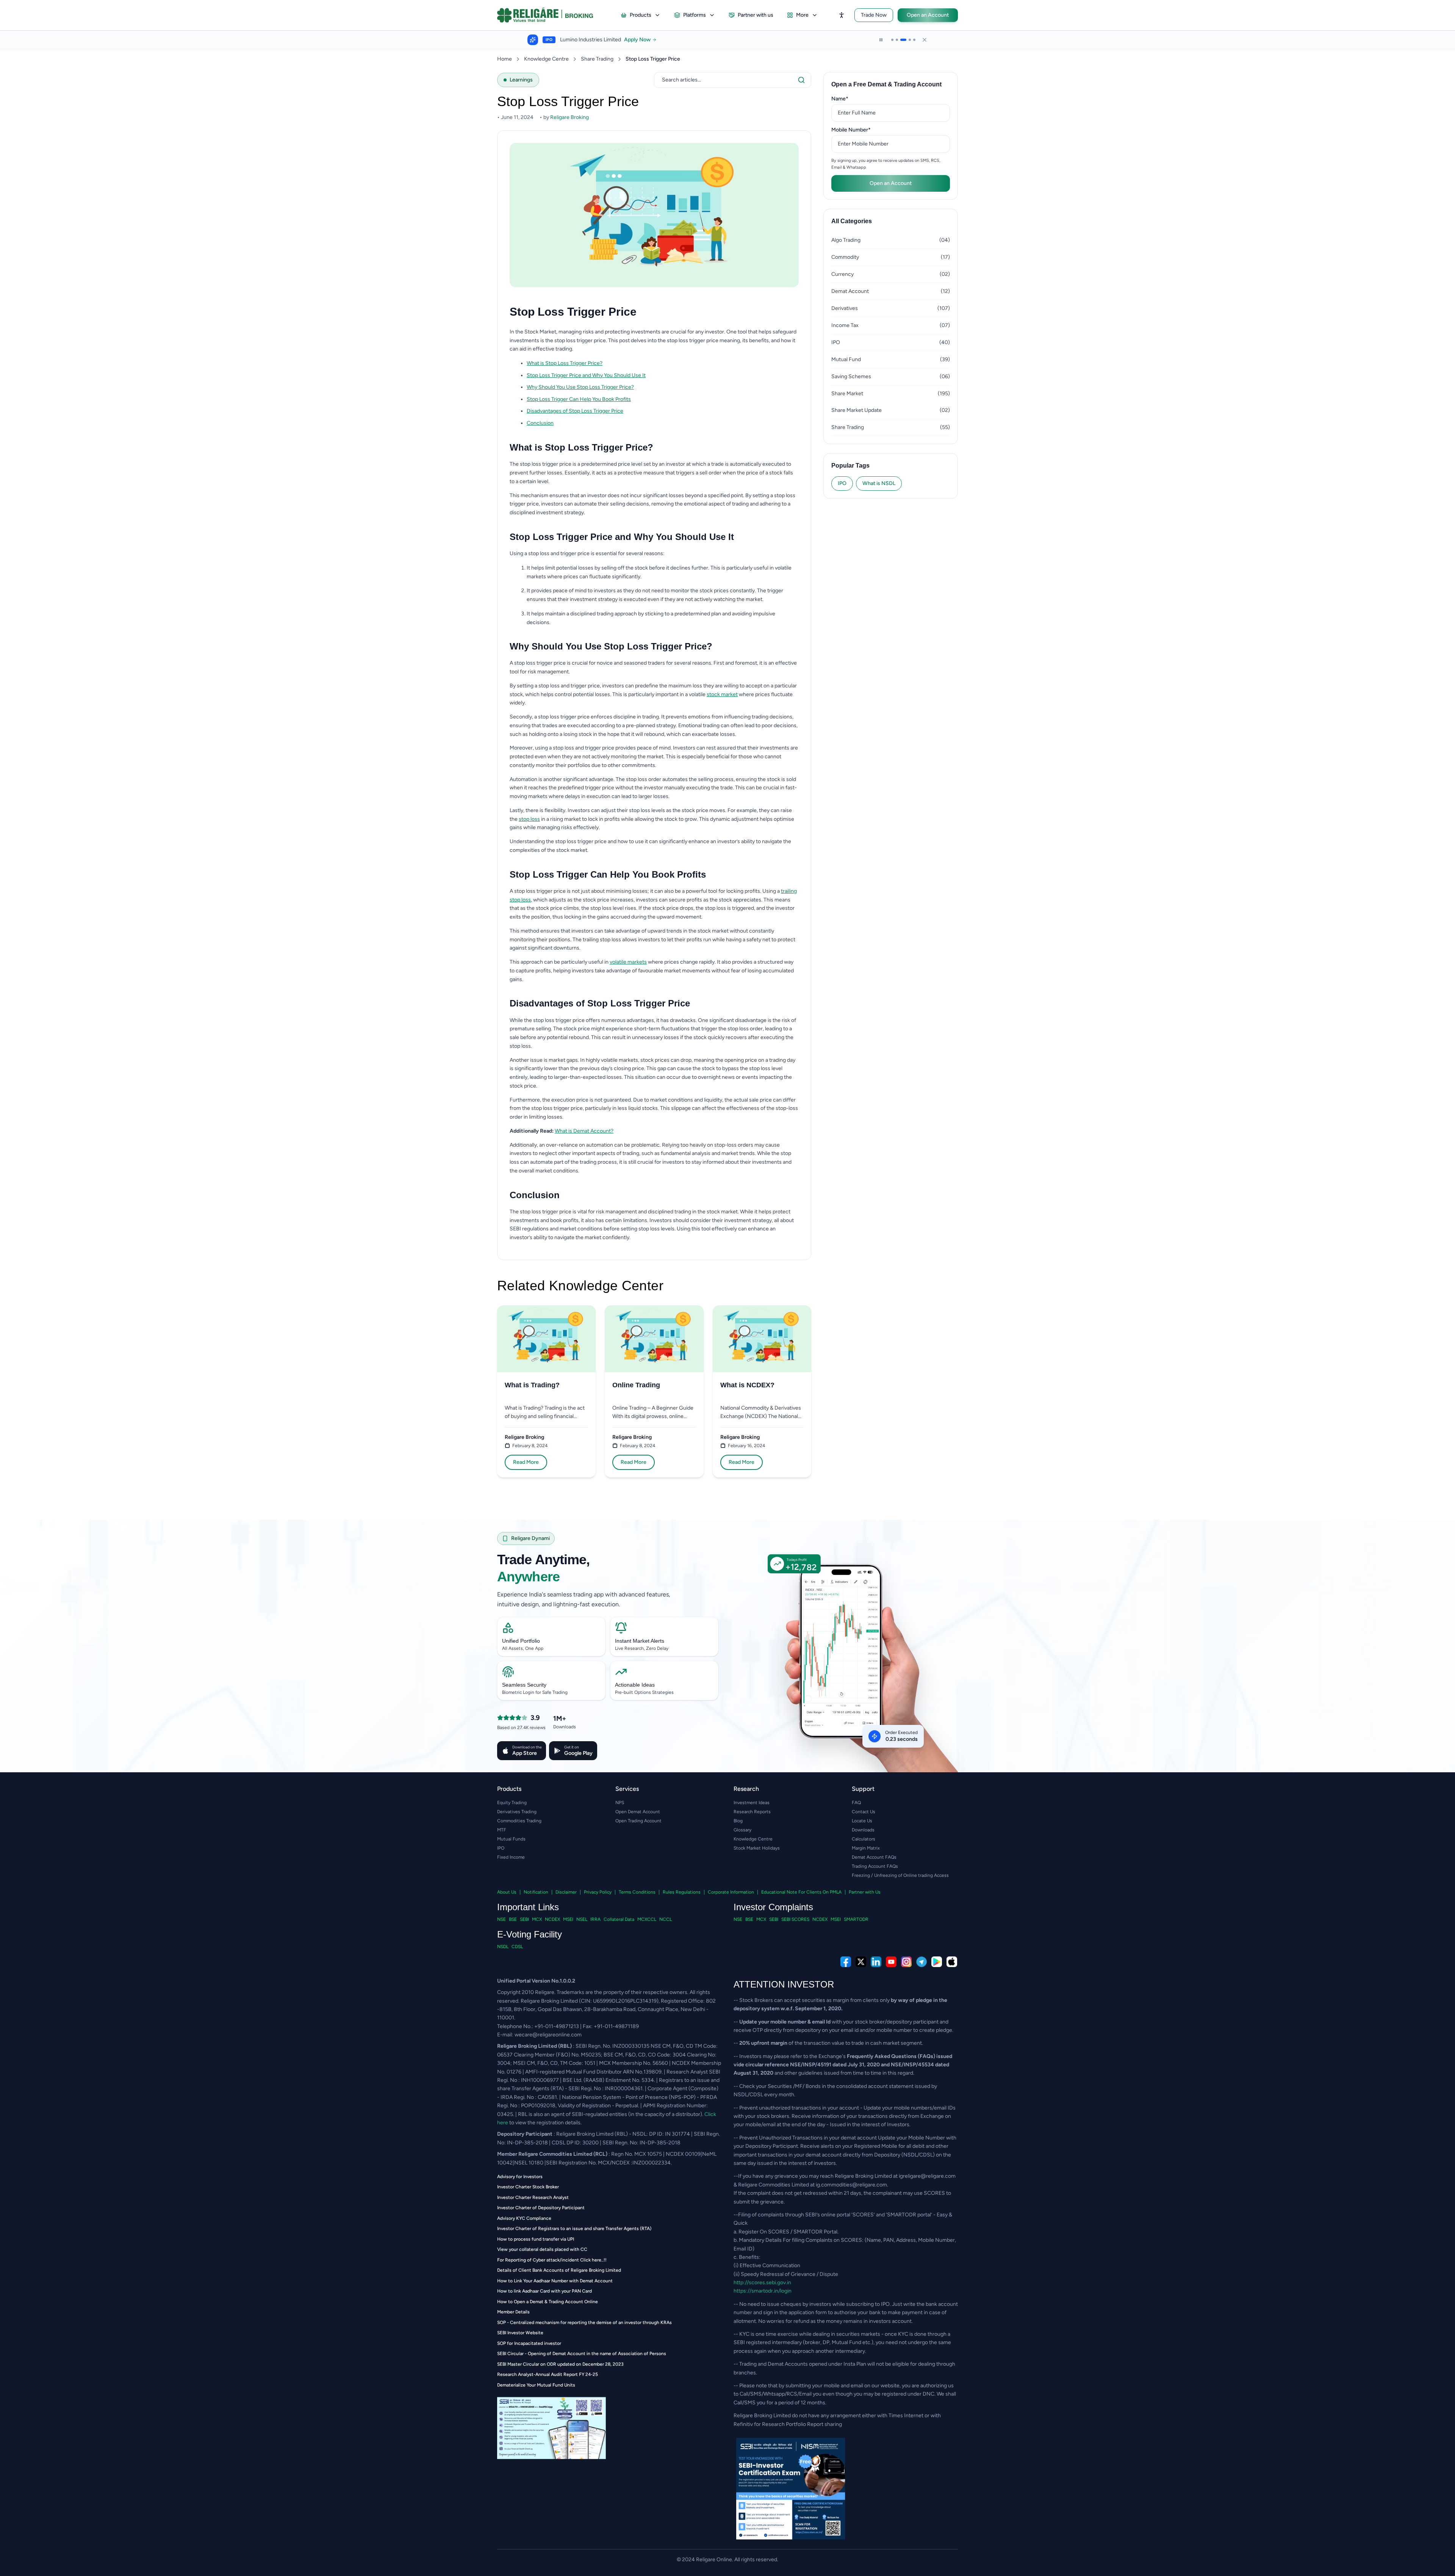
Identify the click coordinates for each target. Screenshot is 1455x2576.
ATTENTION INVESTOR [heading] (784, 1984)
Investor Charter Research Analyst (533, 2197)
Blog (738, 1821)
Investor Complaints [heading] (773, 1907)
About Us (507, 1892)
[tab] (892, 40)
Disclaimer (566, 1892)
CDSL (517, 1947)
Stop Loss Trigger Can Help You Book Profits (579, 399)
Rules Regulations (682, 1892)
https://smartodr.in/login (763, 2291)
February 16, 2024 (746, 1446)
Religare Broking (524, 1437)
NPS (620, 1803)
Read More (526, 1462)
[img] (847, 1668)
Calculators (864, 1839)
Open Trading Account (638, 1821)
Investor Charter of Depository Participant (541, 2208)
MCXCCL (647, 1919)
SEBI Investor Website (520, 2333)
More (802, 15)
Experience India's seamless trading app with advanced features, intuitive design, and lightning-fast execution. (584, 1599)
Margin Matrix (866, 1848)
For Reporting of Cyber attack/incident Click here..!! (552, 2260)
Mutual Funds (511, 1839)
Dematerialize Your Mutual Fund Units (536, 2385)
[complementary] (727, 1962)
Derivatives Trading (517, 1812)
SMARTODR (856, 1919)
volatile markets (628, 962)
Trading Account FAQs (875, 1866)
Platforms (695, 15)
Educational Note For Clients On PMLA (801, 1892)
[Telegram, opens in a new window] (921, 1962)
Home (505, 59)
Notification (536, 1892)
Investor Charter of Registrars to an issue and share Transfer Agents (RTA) (574, 2229)
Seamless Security (524, 1685)
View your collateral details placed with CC (542, 2249)
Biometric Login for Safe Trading (535, 1692)
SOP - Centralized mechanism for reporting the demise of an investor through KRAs (584, 2322)
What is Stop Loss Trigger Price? (565, 363)
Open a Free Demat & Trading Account (886, 84)
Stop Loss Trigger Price (653, 59)
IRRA (595, 1919)
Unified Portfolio (521, 1641)
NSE (501, 1919)
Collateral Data (619, 1919)
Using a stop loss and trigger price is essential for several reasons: (587, 553)
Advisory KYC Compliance (524, 2218)
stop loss (529, 819)
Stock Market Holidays (757, 1848)
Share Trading (597, 59)
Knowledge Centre (546, 59)
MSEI (568, 1919)
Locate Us (862, 1821)
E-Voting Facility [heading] (530, 1934)
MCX (537, 1919)
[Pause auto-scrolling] (881, 40)
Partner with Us (865, 1892)
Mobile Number (863, 130)
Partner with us (756, 15)
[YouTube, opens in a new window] (891, 1962)
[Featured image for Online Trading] (654, 1339)
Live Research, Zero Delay (642, 1648)
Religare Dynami (530, 1538)
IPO (842, 483)
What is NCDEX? (747, 1385)
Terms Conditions (637, 1892)
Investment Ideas (752, 1803)
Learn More (645, 40)
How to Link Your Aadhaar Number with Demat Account (555, 2281)
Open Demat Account (638, 1812)
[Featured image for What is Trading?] (546, 1339)
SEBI (524, 1919)
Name (852, 99)
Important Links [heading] (528, 1907)
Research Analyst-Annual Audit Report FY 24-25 (548, 2374)
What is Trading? (532, 1385)
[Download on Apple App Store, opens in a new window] (952, 1962)
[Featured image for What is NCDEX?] (762, 1339)
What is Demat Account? (584, 1131)
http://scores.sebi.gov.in (762, 2283)
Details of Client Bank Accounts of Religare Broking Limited (559, 2270)
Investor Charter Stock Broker (528, 2187)
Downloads (863, 1830)
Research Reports (752, 1812)
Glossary (742, 1830)
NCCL (666, 1919)
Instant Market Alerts (640, 1641)
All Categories (852, 221)
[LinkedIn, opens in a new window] (876, 1962)
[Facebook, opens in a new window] (846, 1962)
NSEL (582, 1919)
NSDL (503, 1947)
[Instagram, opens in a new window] (906, 1962)
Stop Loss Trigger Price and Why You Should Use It (586, 375)
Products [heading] (509, 1789)
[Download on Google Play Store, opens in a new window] (937, 1962)
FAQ (856, 1803)
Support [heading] (863, 1789)
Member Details (513, 2312)
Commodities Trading (519, 1821)
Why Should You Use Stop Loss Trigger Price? (580, 387)
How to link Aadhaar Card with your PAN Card (544, 2291)
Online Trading (636, 1385)
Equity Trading (512, 1803)
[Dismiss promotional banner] (925, 40)
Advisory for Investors (520, 2177)
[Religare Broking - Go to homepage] (551, 15)
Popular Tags (850, 466)
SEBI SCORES (795, 1919)
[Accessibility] (842, 15)
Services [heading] (627, 1789)
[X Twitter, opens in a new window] (861, 1962)
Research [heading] (746, 1789)
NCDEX (552, 1919)
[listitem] (663, 364)
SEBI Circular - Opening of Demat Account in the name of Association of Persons (582, 2354)
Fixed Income (511, 1857)
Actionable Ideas (635, 1685)
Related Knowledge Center (580, 1286)
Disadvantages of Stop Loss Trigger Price (575, 411)
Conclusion (540, 423)
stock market (722, 694)
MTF (502, 1830)
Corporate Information (731, 1892)
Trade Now (874, 15)
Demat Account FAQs (874, 1857)
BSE (513, 1919)
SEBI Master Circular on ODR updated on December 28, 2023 (560, 2364)
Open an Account (928, 15)
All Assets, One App (523, 1648)
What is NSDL (879, 483)
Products (641, 15)
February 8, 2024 (530, 1446)
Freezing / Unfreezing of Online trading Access (900, 1875)
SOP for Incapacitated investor (529, 2343)
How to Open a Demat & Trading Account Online (548, 2302)
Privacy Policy (598, 1892)
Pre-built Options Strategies (644, 1692)
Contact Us (864, 1812)
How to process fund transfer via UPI (536, 2239)
